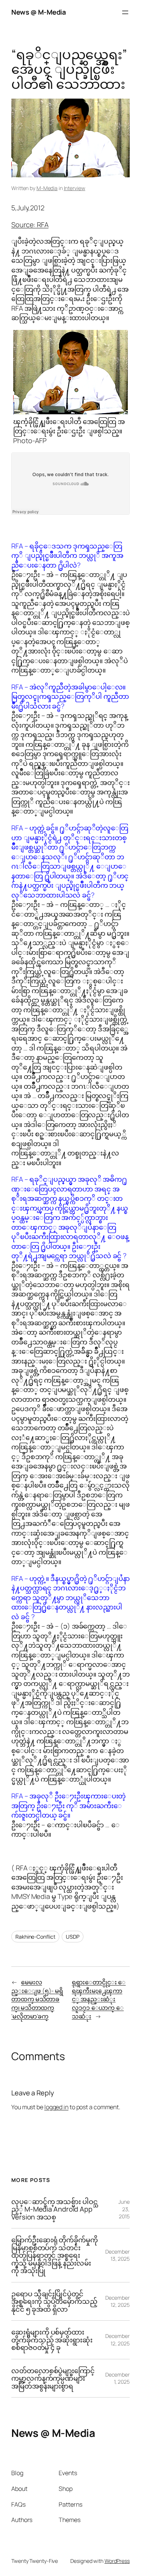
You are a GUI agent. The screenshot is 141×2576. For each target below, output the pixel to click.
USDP (73, 1937)
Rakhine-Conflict (35, 1937)
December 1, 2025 (117, 2378)
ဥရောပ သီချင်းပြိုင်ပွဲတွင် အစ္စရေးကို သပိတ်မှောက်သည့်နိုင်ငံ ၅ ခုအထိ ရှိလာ (54, 2301)
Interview (75, 188)
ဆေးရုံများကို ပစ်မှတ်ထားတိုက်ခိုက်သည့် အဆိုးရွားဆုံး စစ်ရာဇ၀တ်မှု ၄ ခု (52, 2340)
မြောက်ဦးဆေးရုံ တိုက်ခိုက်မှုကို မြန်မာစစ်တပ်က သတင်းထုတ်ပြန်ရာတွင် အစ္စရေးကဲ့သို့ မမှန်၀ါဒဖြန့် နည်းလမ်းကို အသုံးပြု (55, 2255)
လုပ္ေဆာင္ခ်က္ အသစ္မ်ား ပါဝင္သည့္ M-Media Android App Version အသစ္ (55, 2209)
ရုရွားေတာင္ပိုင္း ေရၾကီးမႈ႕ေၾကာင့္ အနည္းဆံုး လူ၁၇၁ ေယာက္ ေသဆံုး (99, 1999)
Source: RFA (30, 225)
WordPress (117, 2561)
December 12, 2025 (117, 2301)
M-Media (47, 188)
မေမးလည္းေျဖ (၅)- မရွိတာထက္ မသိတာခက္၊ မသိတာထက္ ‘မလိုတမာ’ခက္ (37, 1999)
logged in (56, 2107)
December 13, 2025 (117, 2255)
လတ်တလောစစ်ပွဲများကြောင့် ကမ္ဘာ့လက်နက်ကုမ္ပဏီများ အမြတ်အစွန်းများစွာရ (53, 2378)
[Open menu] (125, 12)
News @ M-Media (38, 12)
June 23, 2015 (124, 2209)
